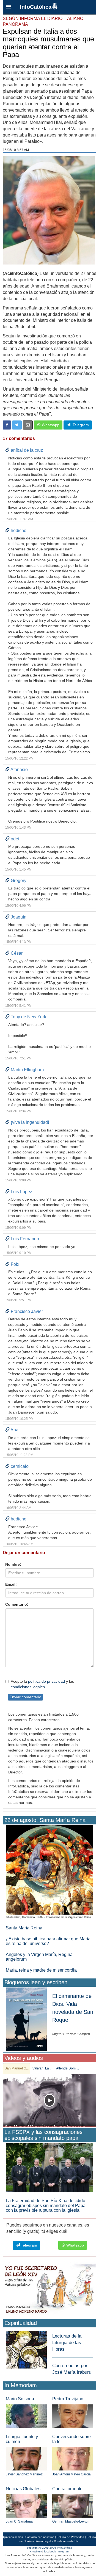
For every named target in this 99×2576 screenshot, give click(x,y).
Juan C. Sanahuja (19, 2521)
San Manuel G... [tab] (17, 2068)
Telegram (80, 425)
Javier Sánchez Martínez (24, 2474)
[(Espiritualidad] (26, 2348)
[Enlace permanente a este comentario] (7, 450)
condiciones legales (28, 1687)
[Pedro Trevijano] (73, 2416)
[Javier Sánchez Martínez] (26, 2459)
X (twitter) (36, 2551)
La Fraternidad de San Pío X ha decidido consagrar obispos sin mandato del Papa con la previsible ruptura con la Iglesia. (46, 2205)
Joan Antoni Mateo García (71, 2474)
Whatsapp (50, 425)
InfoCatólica (36, 7)
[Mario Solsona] (26, 2416)
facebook (50, 2551)
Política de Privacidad (70, 2537)
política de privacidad (46, 1681)
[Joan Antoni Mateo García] (73, 2459)
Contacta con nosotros (40, 2537)
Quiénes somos (13, 2537)
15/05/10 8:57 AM (16, 150)
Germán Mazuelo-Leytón (71, 2521)
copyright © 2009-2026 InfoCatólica (50, 2548)
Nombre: (13, 1564)
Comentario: (17, 1604)
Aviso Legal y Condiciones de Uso (58, 2541)
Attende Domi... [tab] (68, 2068)
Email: (11, 1584)
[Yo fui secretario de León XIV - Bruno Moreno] (50, 2290)
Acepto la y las (42, 1684)
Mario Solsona (20, 2399)
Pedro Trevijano (68, 2399)
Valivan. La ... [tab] (42, 2068)
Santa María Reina (24, 1928)
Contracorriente (67, 2489)
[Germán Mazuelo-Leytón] (73, 2506)
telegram (64, 2551)
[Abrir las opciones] (9, 7)
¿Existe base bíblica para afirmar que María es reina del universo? (48, 1941)
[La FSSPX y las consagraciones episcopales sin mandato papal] (50, 2167)
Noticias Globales (23, 2489)
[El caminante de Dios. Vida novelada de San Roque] (26, 2019)
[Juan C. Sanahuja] (26, 2506)
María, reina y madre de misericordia (41, 1970)
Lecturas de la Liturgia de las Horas (67, 2343)
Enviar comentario (25, 1697)
